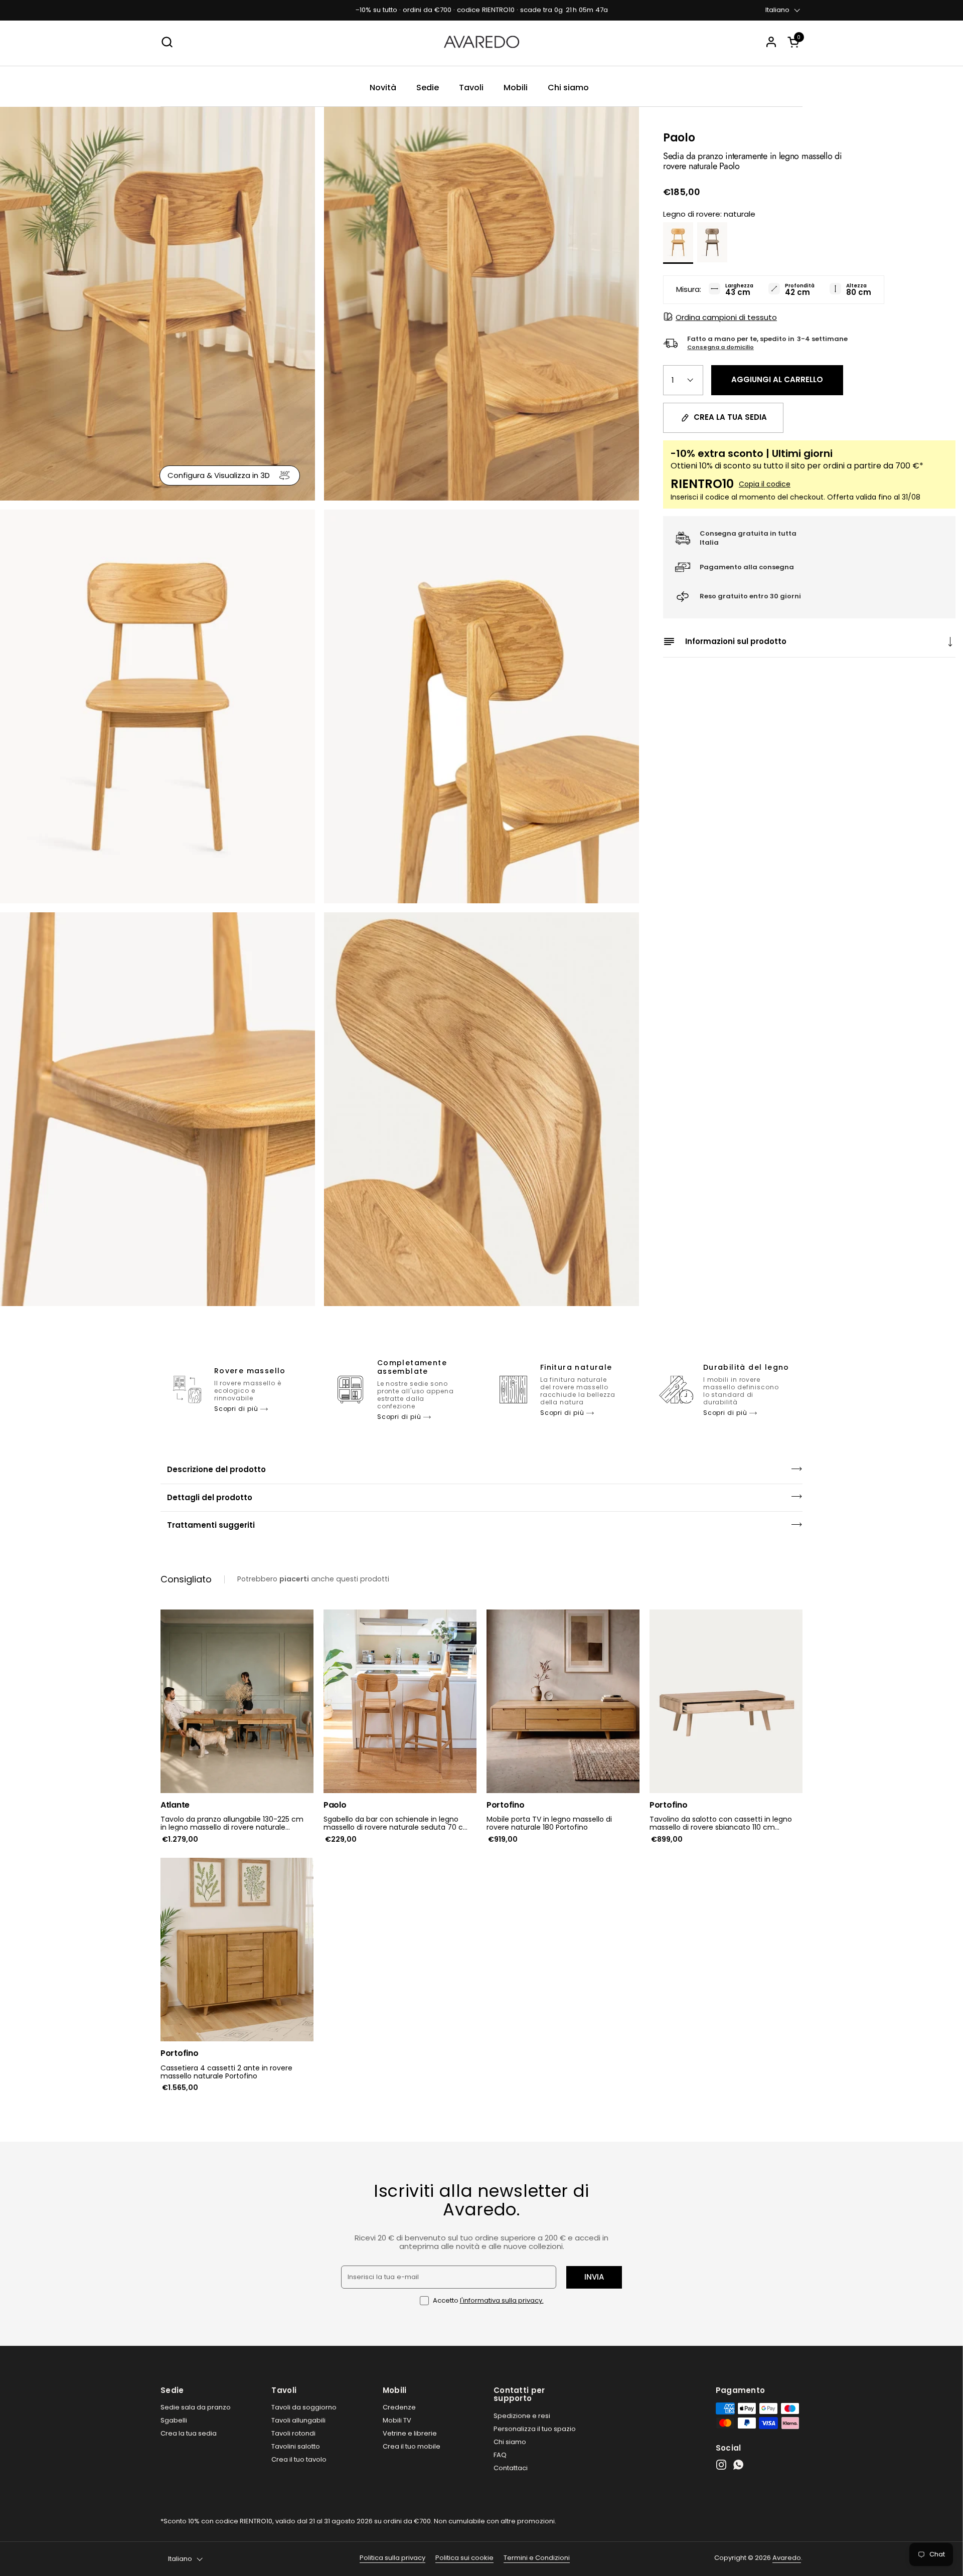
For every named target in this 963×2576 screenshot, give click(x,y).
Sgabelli (174, 2420)
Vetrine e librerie (410, 2433)
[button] (795, 42)
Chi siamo (510, 2442)
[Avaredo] (481, 42)
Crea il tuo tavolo (299, 2459)
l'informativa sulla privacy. (502, 2300)
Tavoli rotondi (293, 2433)
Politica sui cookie (464, 2558)
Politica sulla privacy (392, 2558)
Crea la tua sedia (189, 2433)
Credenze (399, 2407)
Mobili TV (397, 2420)
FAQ (500, 2455)
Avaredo (787, 2558)
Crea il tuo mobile (412, 2446)
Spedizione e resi (522, 2416)
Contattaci (511, 2468)
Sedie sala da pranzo (196, 2407)
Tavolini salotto (296, 2446)
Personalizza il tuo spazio (535, 2429)
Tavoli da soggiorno (304, 2407)
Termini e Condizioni (537, 2558)
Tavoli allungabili (298, 2420)
